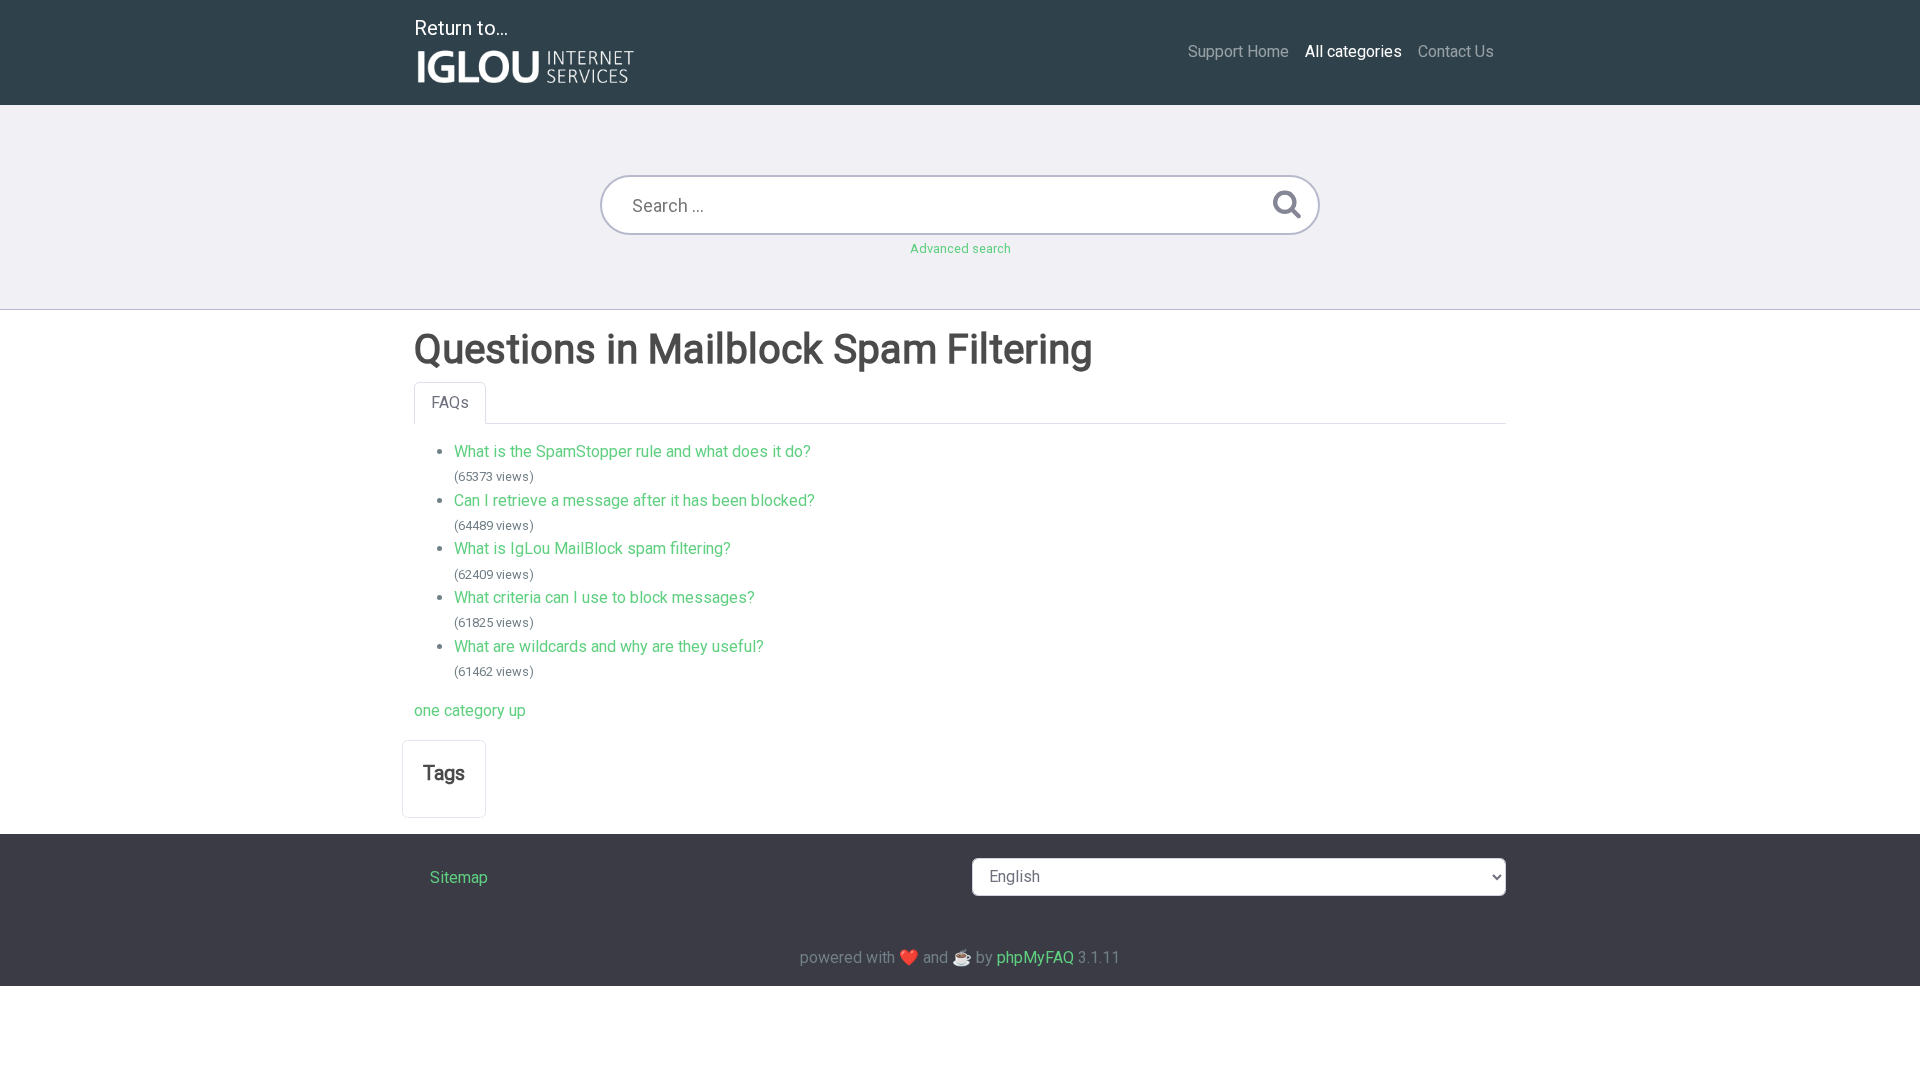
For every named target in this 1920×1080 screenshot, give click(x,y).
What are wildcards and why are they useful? (609, 646)
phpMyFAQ (1035, 957)
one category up (470, 710)
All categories (1353, 51)
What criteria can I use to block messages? (604, 597)
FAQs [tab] (450, 402)
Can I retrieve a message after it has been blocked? (634, 500)
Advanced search (960, 248)
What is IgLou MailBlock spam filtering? (592, 548)
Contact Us (1456, 51)
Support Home (1238, 51)
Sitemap (459, 877)
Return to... (461, 28)
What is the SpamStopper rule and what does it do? (632, 451)
